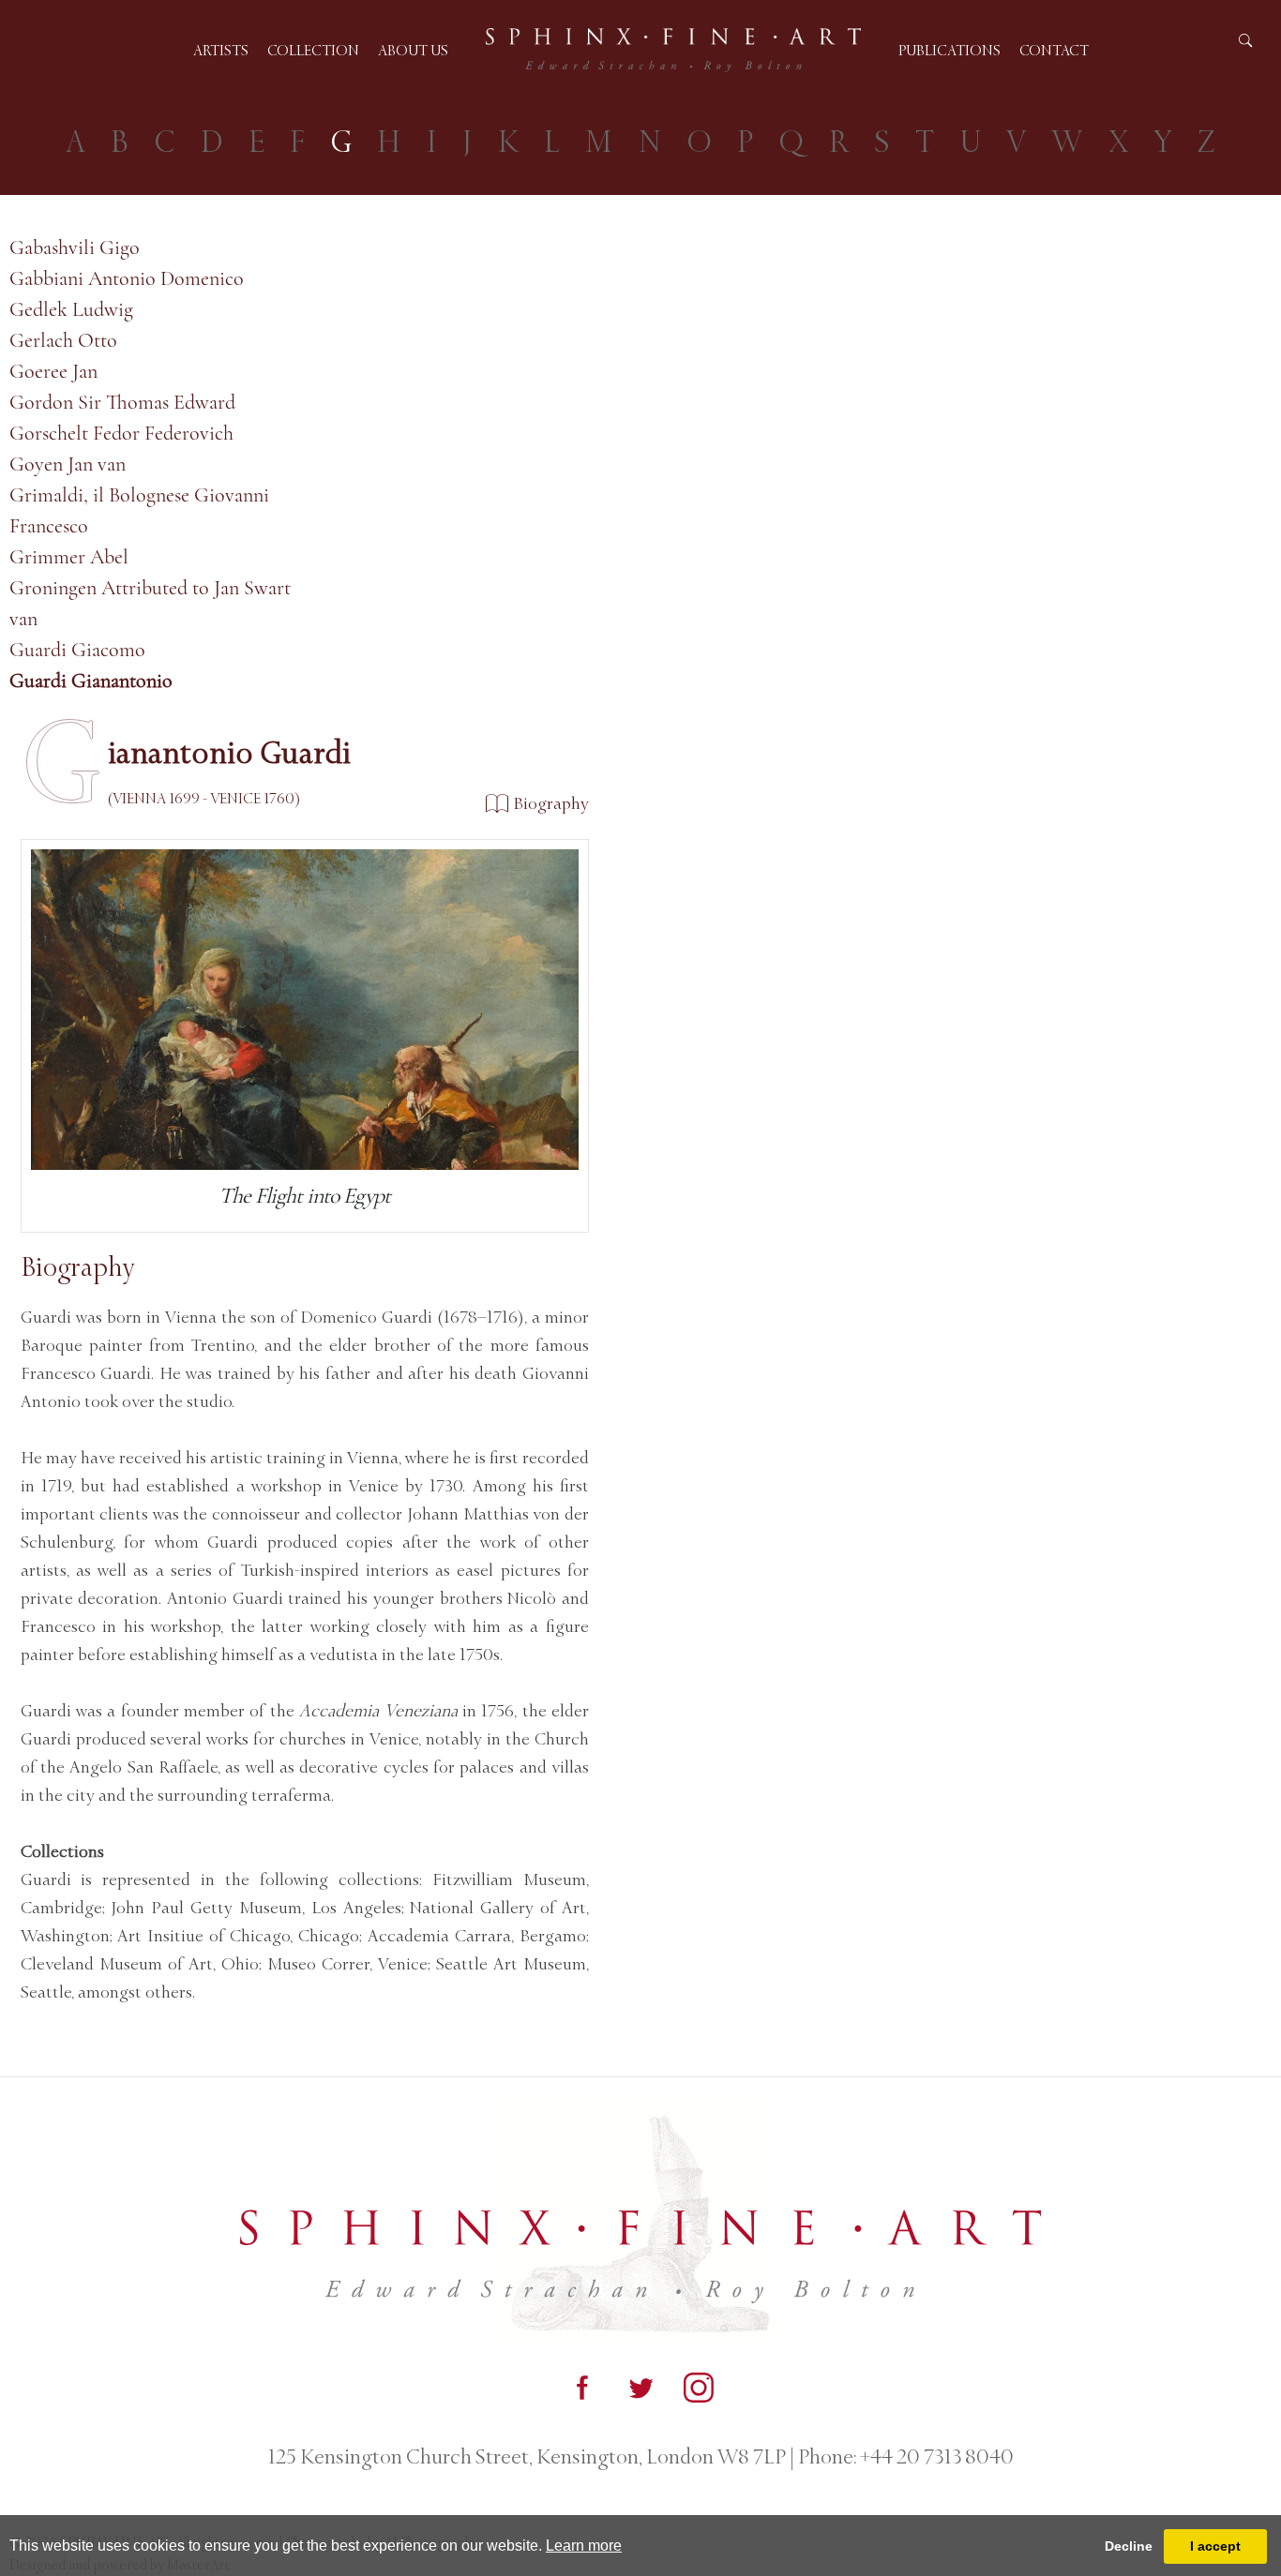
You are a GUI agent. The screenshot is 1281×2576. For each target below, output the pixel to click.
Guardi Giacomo (77, 650)
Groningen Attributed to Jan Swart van (150, 603)
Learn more (584, 2546)
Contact (1054, 50)
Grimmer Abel (69, 557)
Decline (1129, 2546)
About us (413, 50)
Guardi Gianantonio (91, 681)
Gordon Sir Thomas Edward (122, 402)
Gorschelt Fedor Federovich (121, 433)
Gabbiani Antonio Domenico (127, 278)
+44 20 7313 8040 (935, 2457)
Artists (221, 50)
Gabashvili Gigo (75, 247)
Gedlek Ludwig (71, 309)
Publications (949, 50)
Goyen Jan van (68, 464)
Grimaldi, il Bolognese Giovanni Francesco (139, 510)
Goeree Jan (53, 371)
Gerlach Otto (63, 340)
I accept (1215, 2546)
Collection (313, 50)
